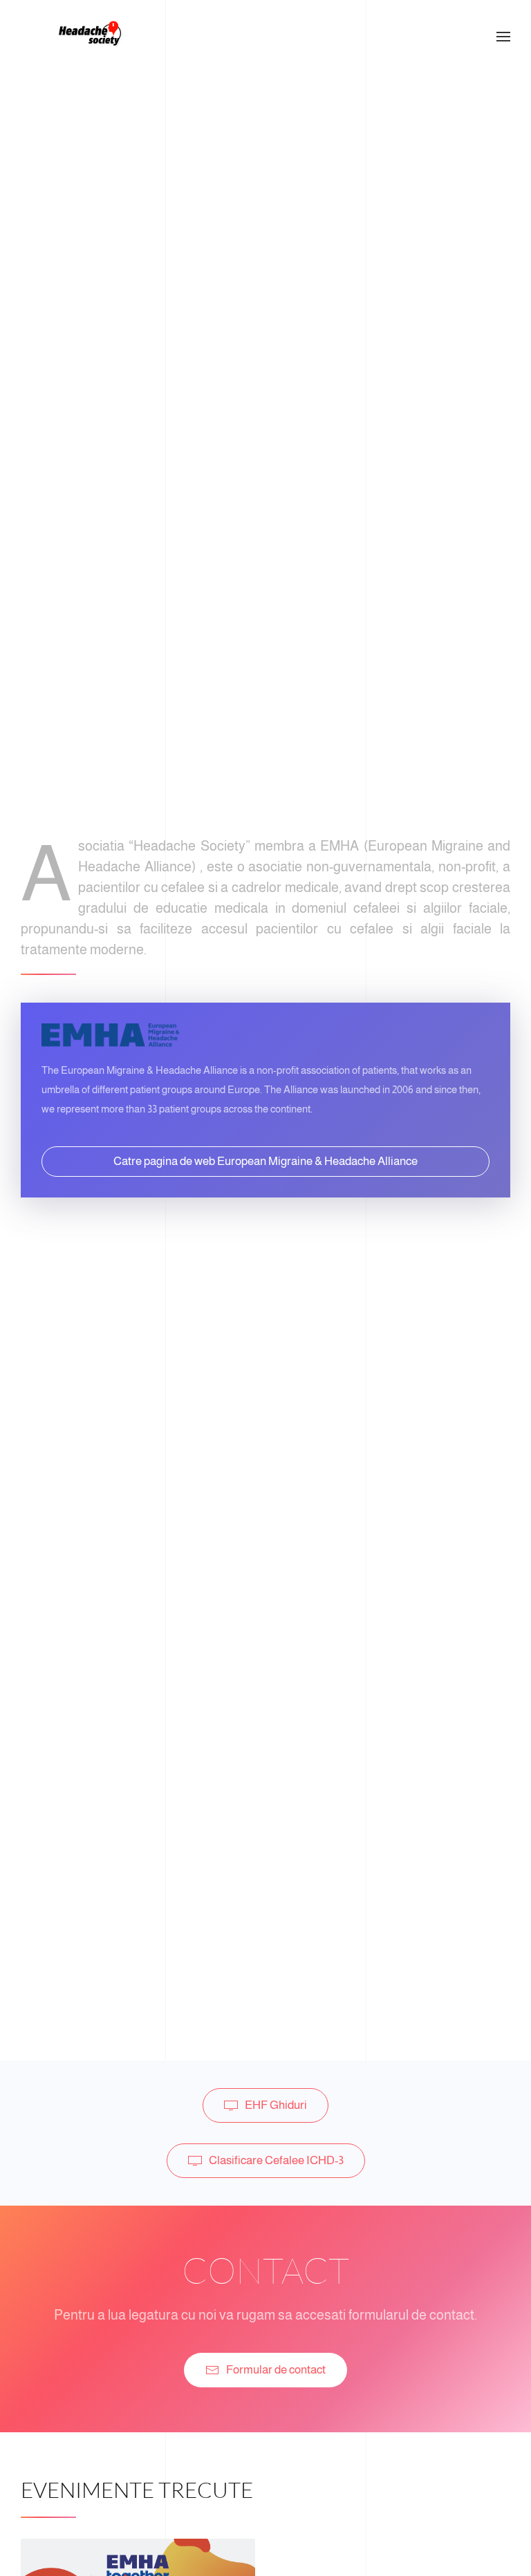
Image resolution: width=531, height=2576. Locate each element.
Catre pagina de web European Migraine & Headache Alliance (265, 1161)
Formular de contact (276, 2370)
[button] (503, 37)
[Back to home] (90, 37)
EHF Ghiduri (276, 2105)
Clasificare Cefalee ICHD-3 (276, 2160)
